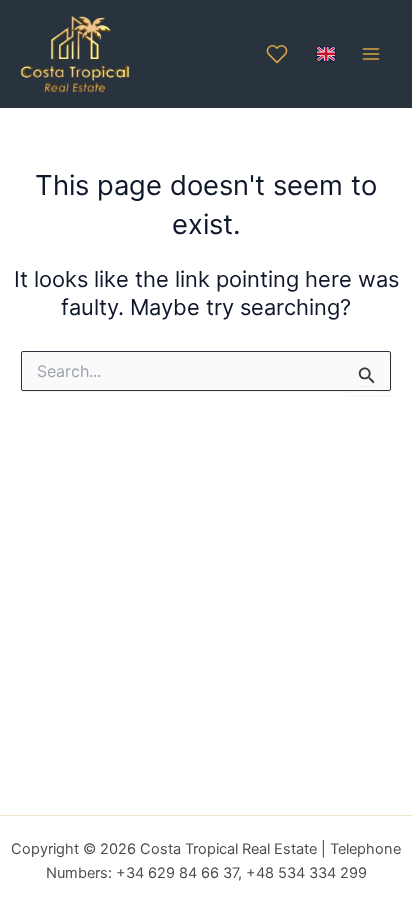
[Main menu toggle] (371, 54)
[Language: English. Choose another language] (326, 54)
